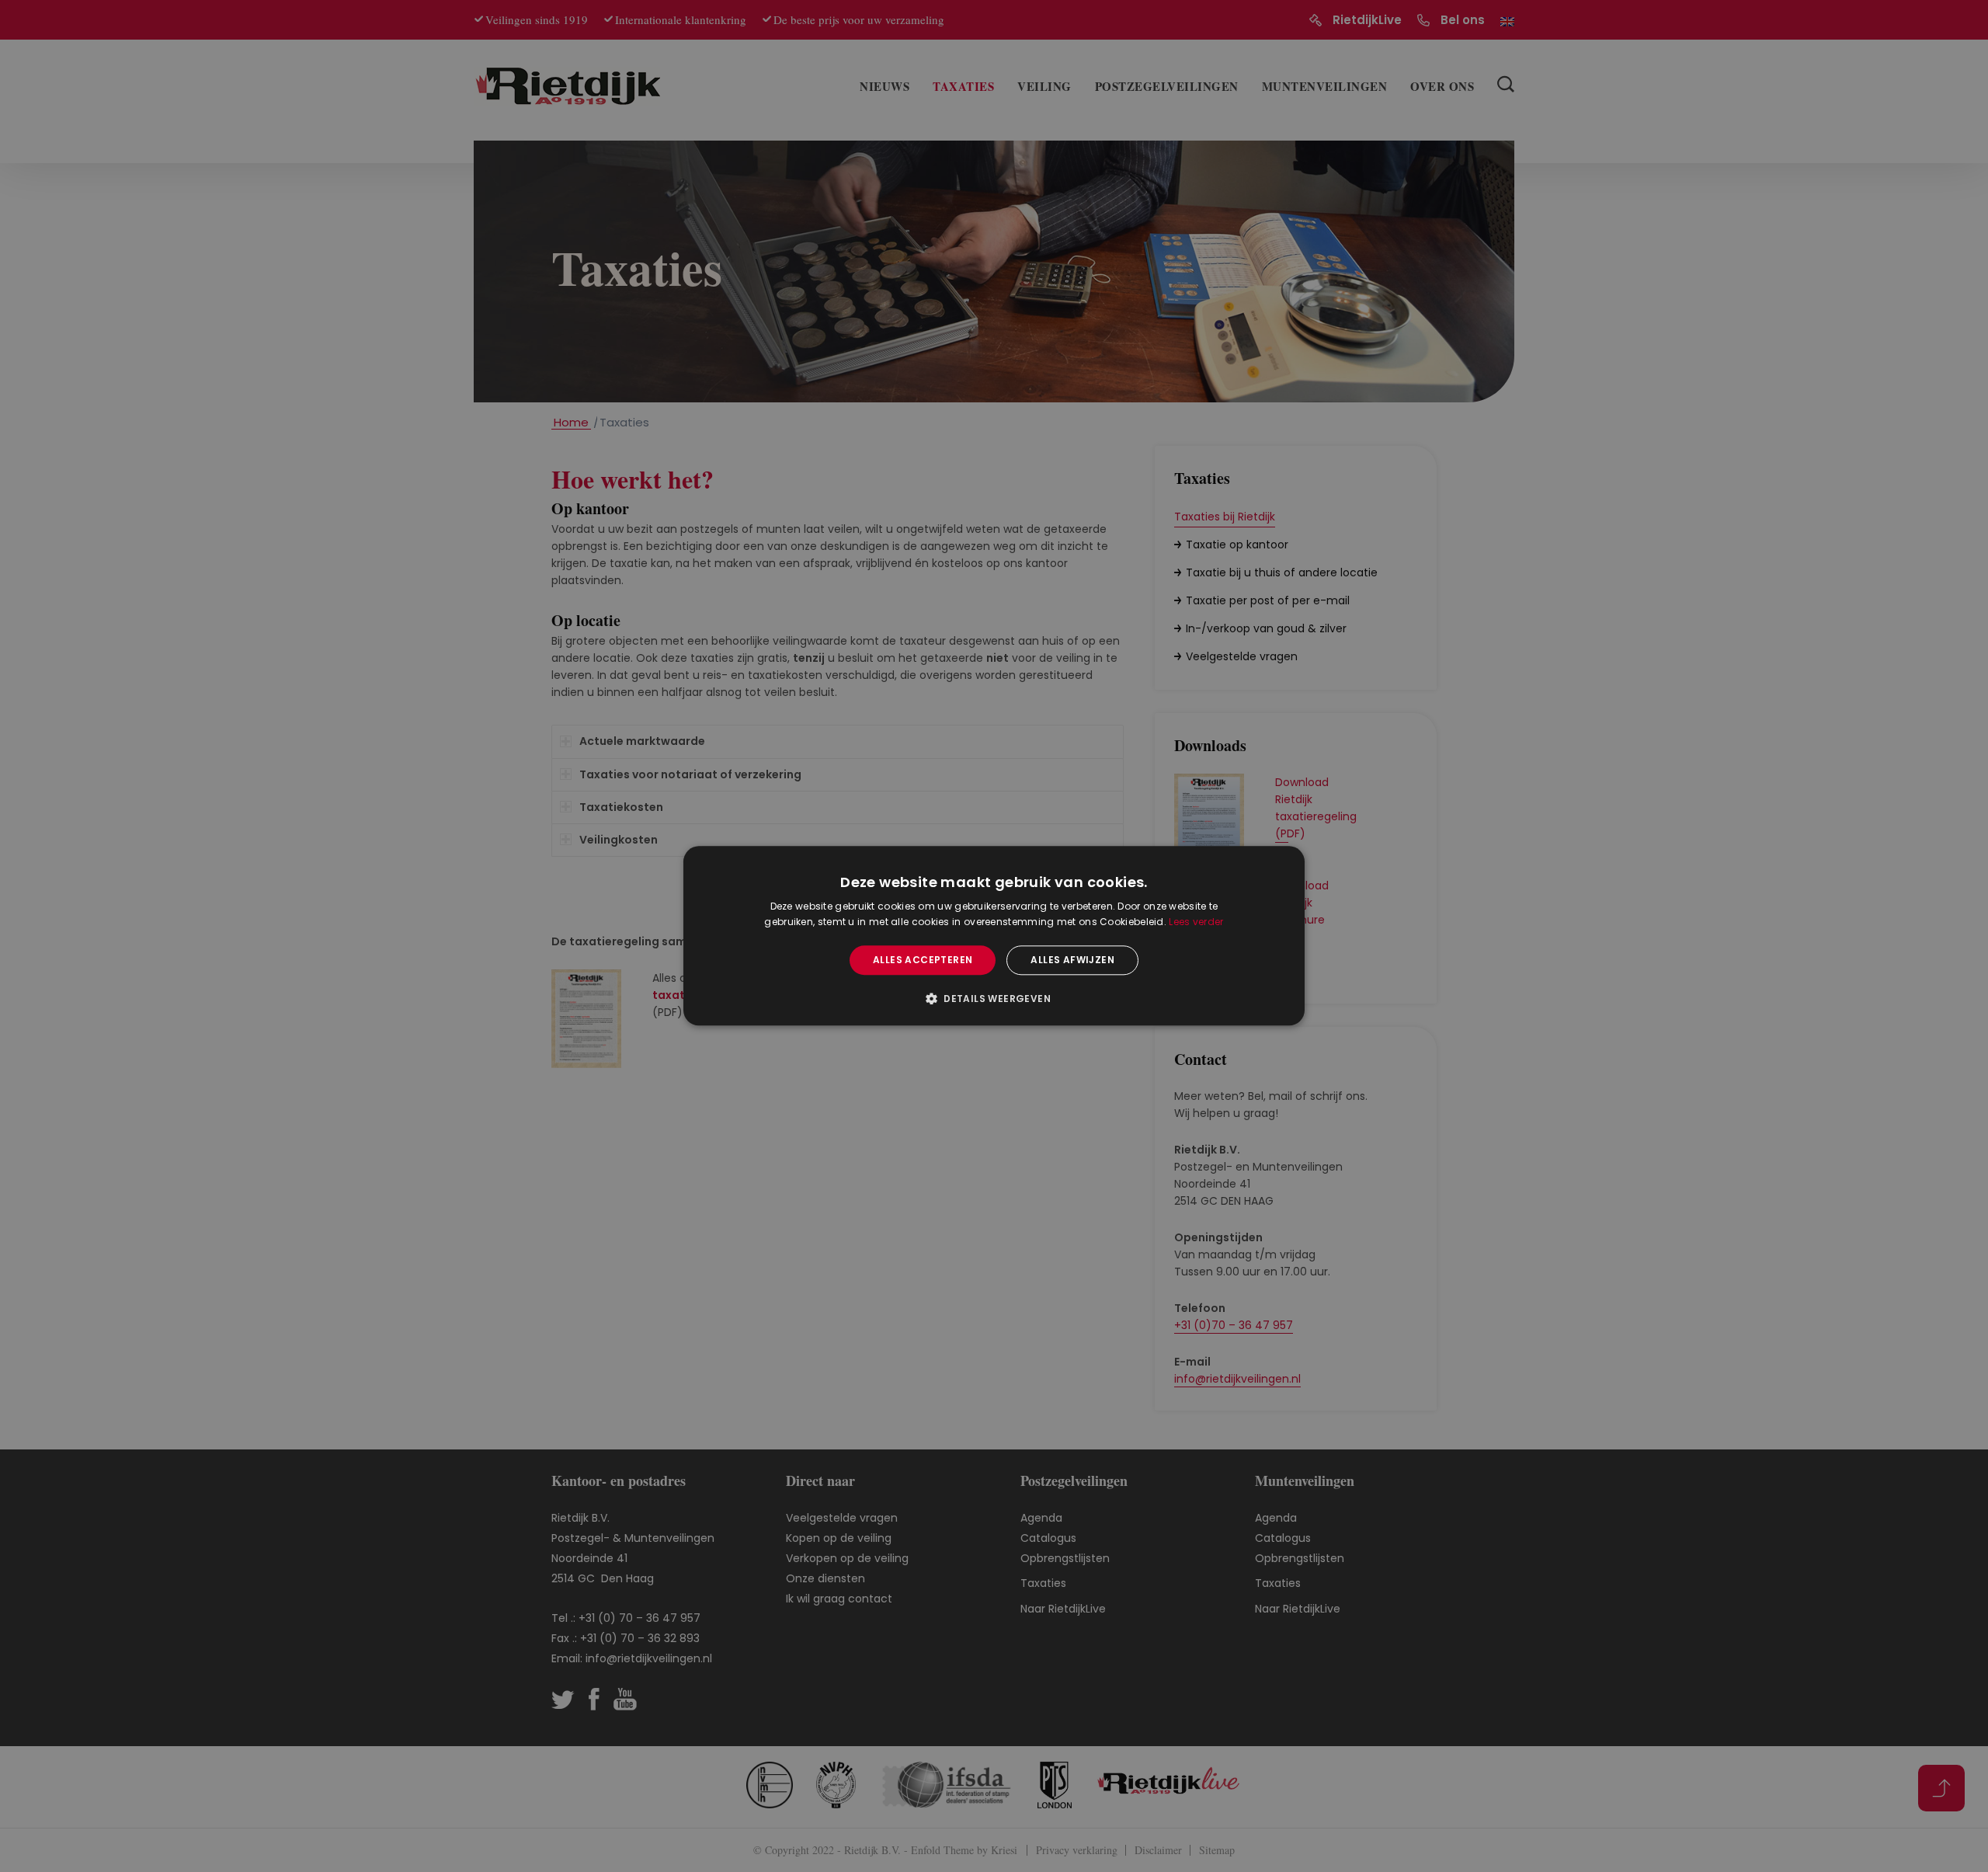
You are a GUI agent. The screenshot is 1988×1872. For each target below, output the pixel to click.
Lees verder (1196, 922)
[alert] (994, 936)
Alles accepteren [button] (923, 960)
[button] (994, 999)
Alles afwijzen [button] (1072, 960)
